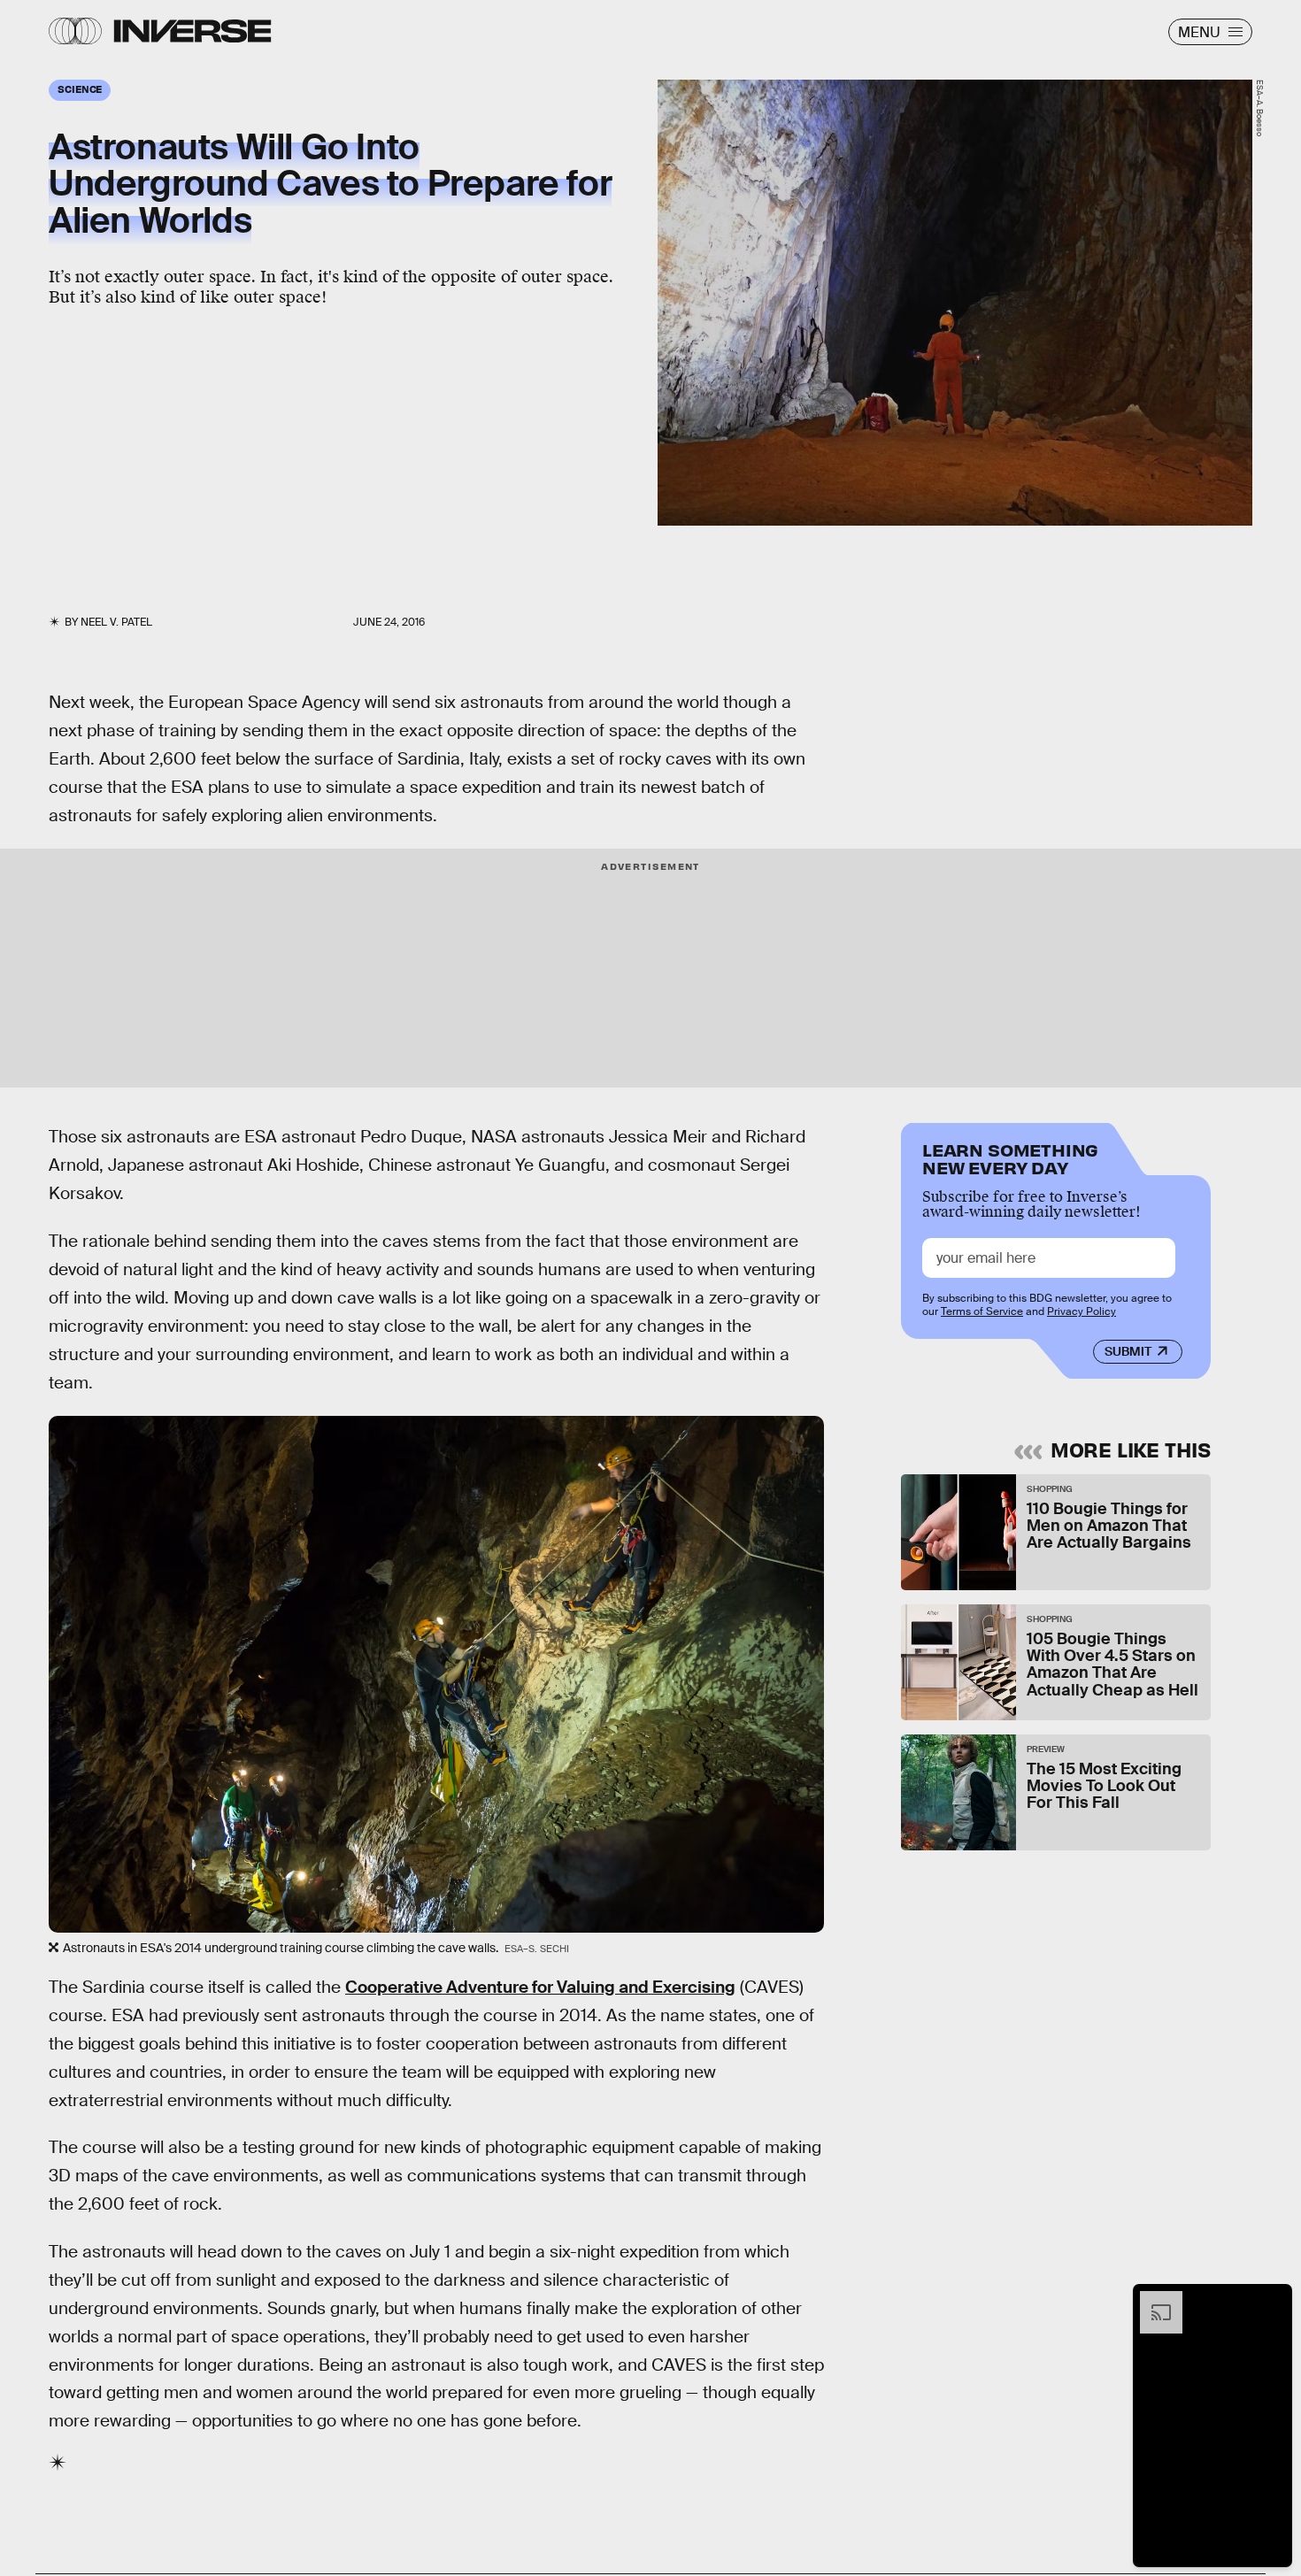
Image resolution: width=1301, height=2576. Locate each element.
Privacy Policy (1082, 1311)
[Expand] (1152, 2300)
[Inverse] (192, 31)
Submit (1128, 1351)
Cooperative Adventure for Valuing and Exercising (540, 1987)
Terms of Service (982, 1311)
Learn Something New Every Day (1010, 1157)
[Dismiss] (1273, 2300)
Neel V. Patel (116, 622)
